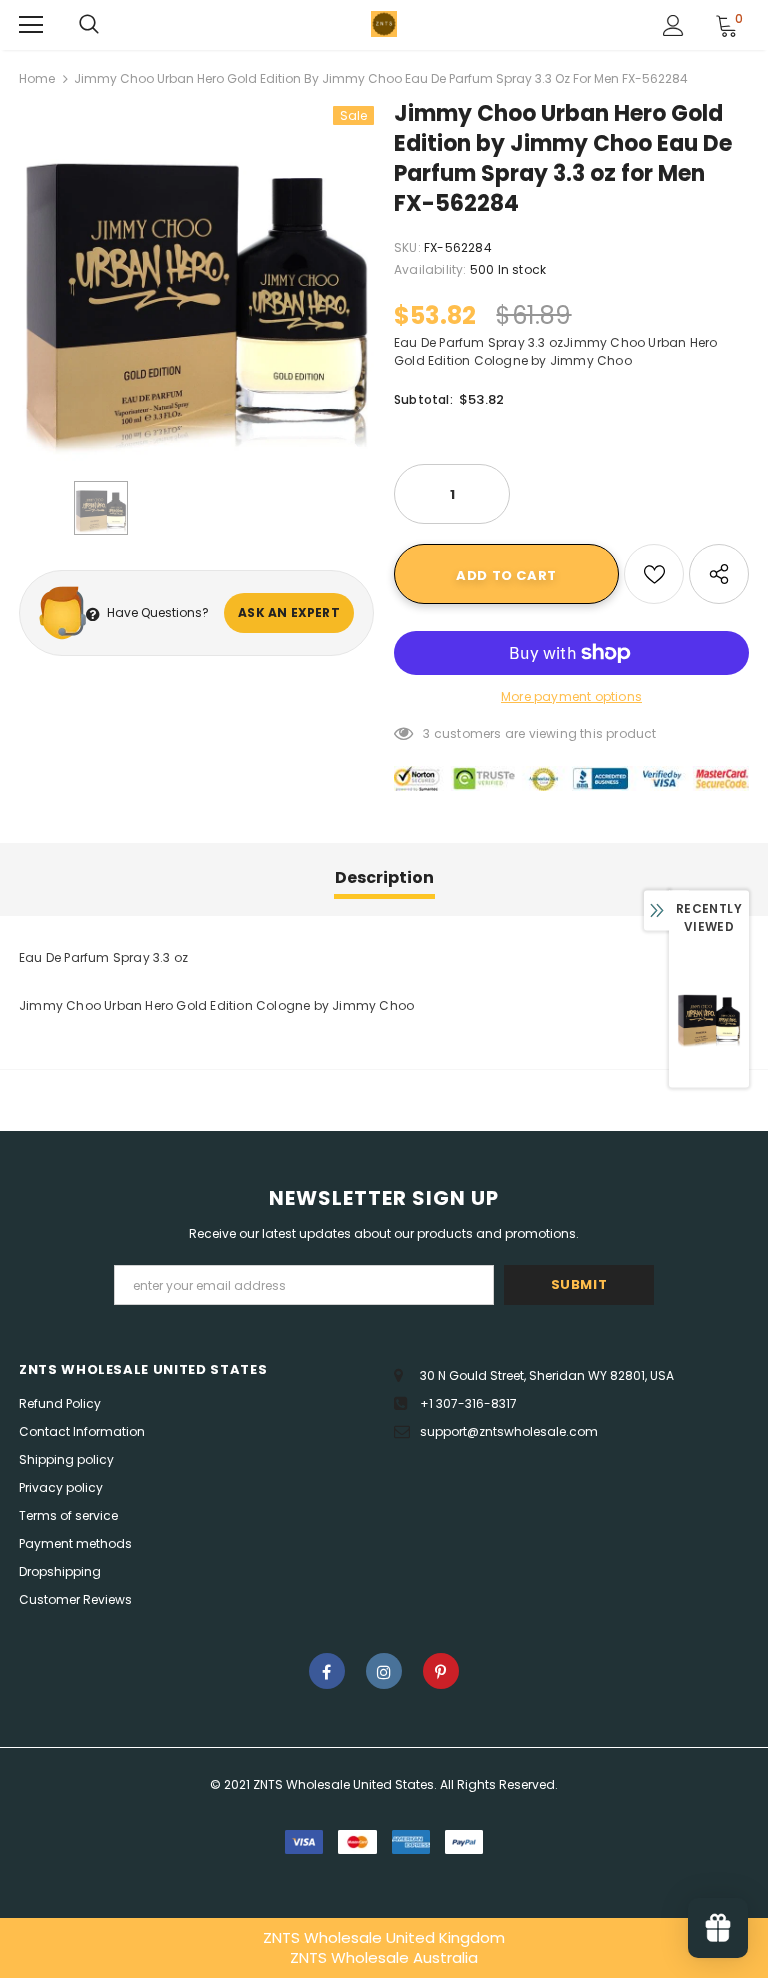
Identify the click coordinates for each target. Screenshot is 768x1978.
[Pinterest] (441, 1671)
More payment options (571, 696)
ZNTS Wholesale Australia (384, 1957)
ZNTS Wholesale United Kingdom (384, 1937)
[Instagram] (384, 1671)
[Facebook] (327, 1671)
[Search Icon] (89, 25)
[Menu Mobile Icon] (31, 25)
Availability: (430, 269)
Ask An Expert (289, 612)
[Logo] (384, 24)
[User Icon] (673, 25)
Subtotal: (423, 399)
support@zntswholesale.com (509, 1431)
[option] (196, 283)
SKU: (407, 247)
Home (37, 78)
